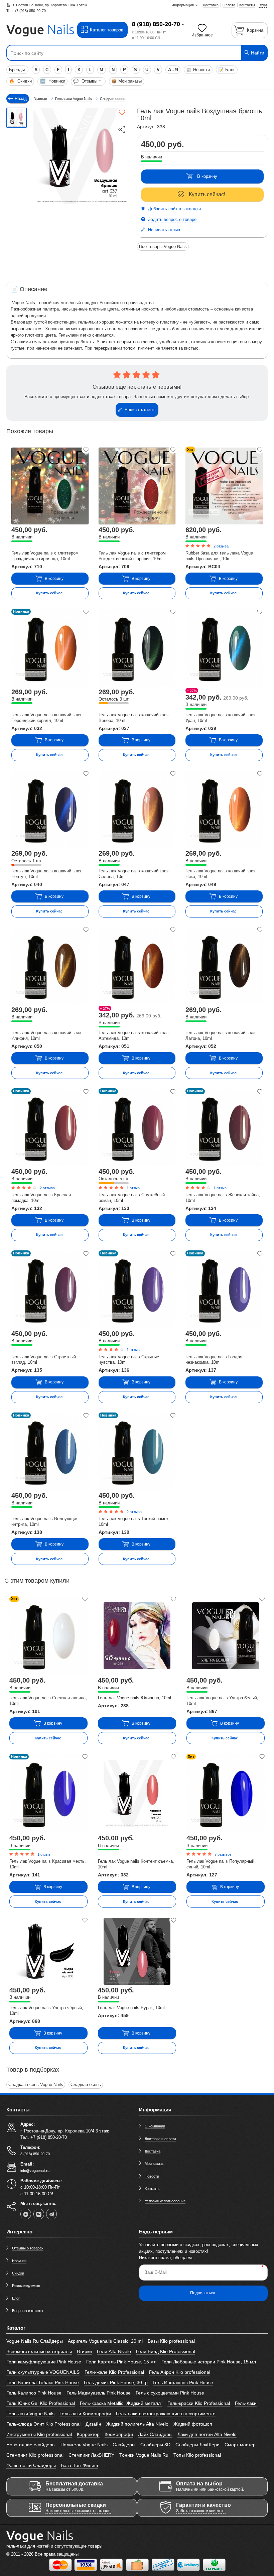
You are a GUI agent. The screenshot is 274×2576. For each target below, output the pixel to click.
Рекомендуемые (26, 2286)
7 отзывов (223, 1854)
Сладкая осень (86, 2084)
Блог (227, 70)
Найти (257, 53)
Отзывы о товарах (28, 2248)
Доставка (153, 2151)
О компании (155, 2126)
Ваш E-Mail (156, 2272)
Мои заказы (126, 81)
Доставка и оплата (160, 2139)
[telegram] (51, 2214)
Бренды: (18, 70)
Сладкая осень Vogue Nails (36, 2084)
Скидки (20, 81)
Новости (198, 70)
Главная (40, 99)
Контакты (153, 2189)
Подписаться (203, 2293)
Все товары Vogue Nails (163, 247)
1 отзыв (133, 1188)
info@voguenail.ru (35, 2171)
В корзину (207, 176)
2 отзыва (221, 546)
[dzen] (26, 2214)
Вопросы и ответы (28, 2311)
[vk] (39, 2214)
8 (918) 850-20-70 (156, 24)
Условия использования (165, 2201)
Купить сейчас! (207, 194)
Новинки (53, 81)
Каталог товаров (107, 30)
